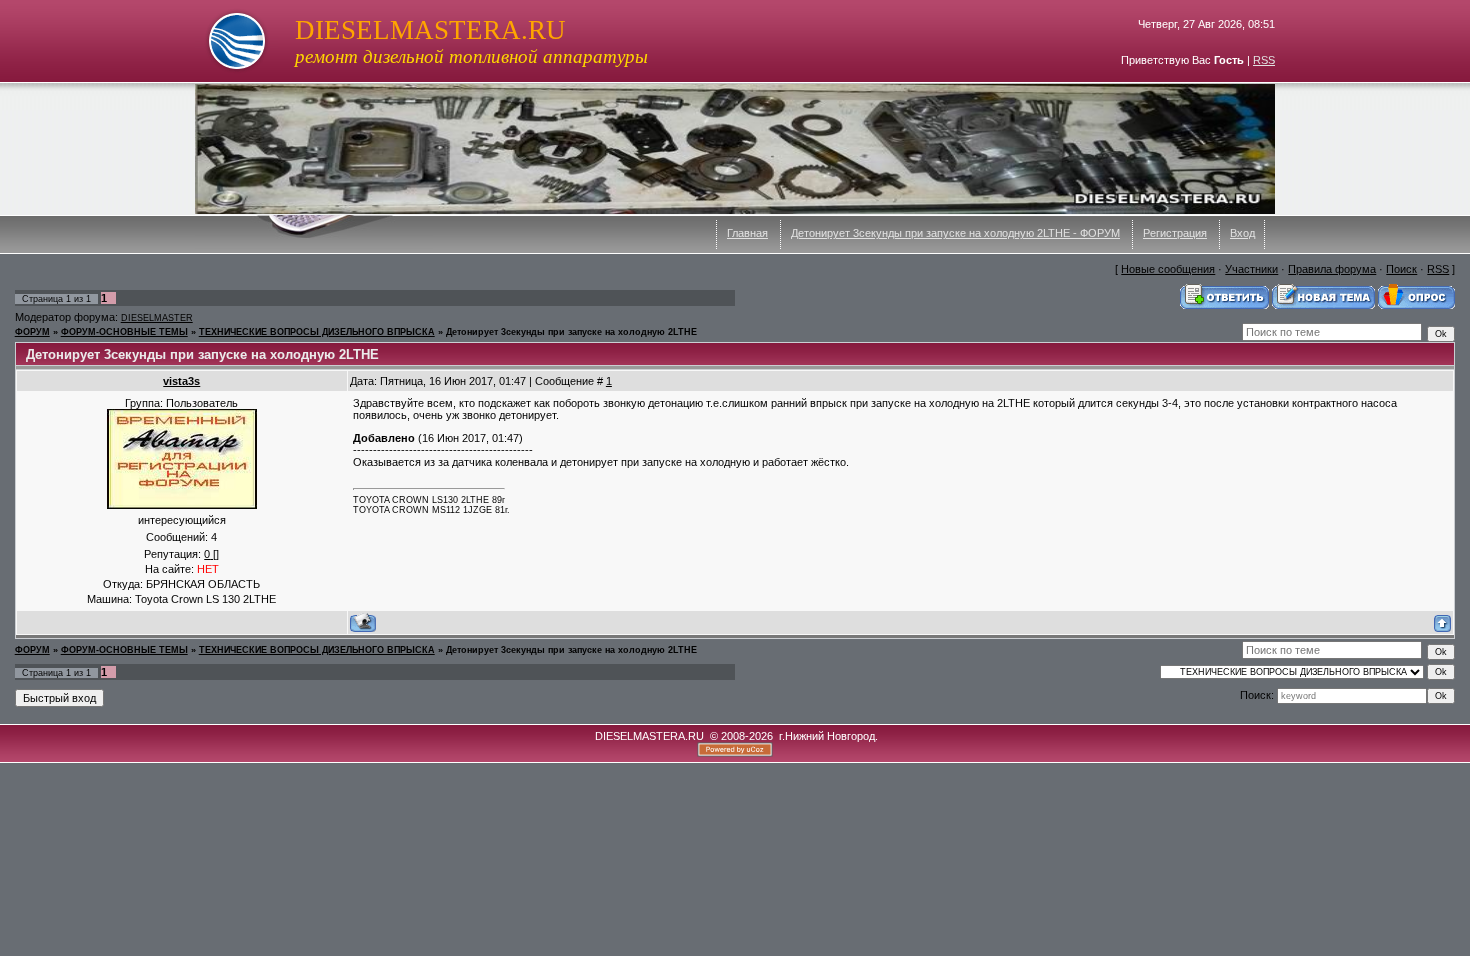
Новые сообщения (1168, 269)
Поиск (1401, 269)
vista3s (181, 381)
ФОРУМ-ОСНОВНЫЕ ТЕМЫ (124, 332)
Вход (1242, 233)
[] (211, 554)
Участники (1251, 269)
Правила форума (1332, 269)
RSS (1264, 60)
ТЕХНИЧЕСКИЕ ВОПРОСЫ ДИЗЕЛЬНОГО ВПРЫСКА (317, 332)
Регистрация (1175, 233)
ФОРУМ (32, 332)
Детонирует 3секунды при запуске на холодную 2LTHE (571, 332)
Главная (747, 233)
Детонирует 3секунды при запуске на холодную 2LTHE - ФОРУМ (955, 233)
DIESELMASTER (157, 318)
